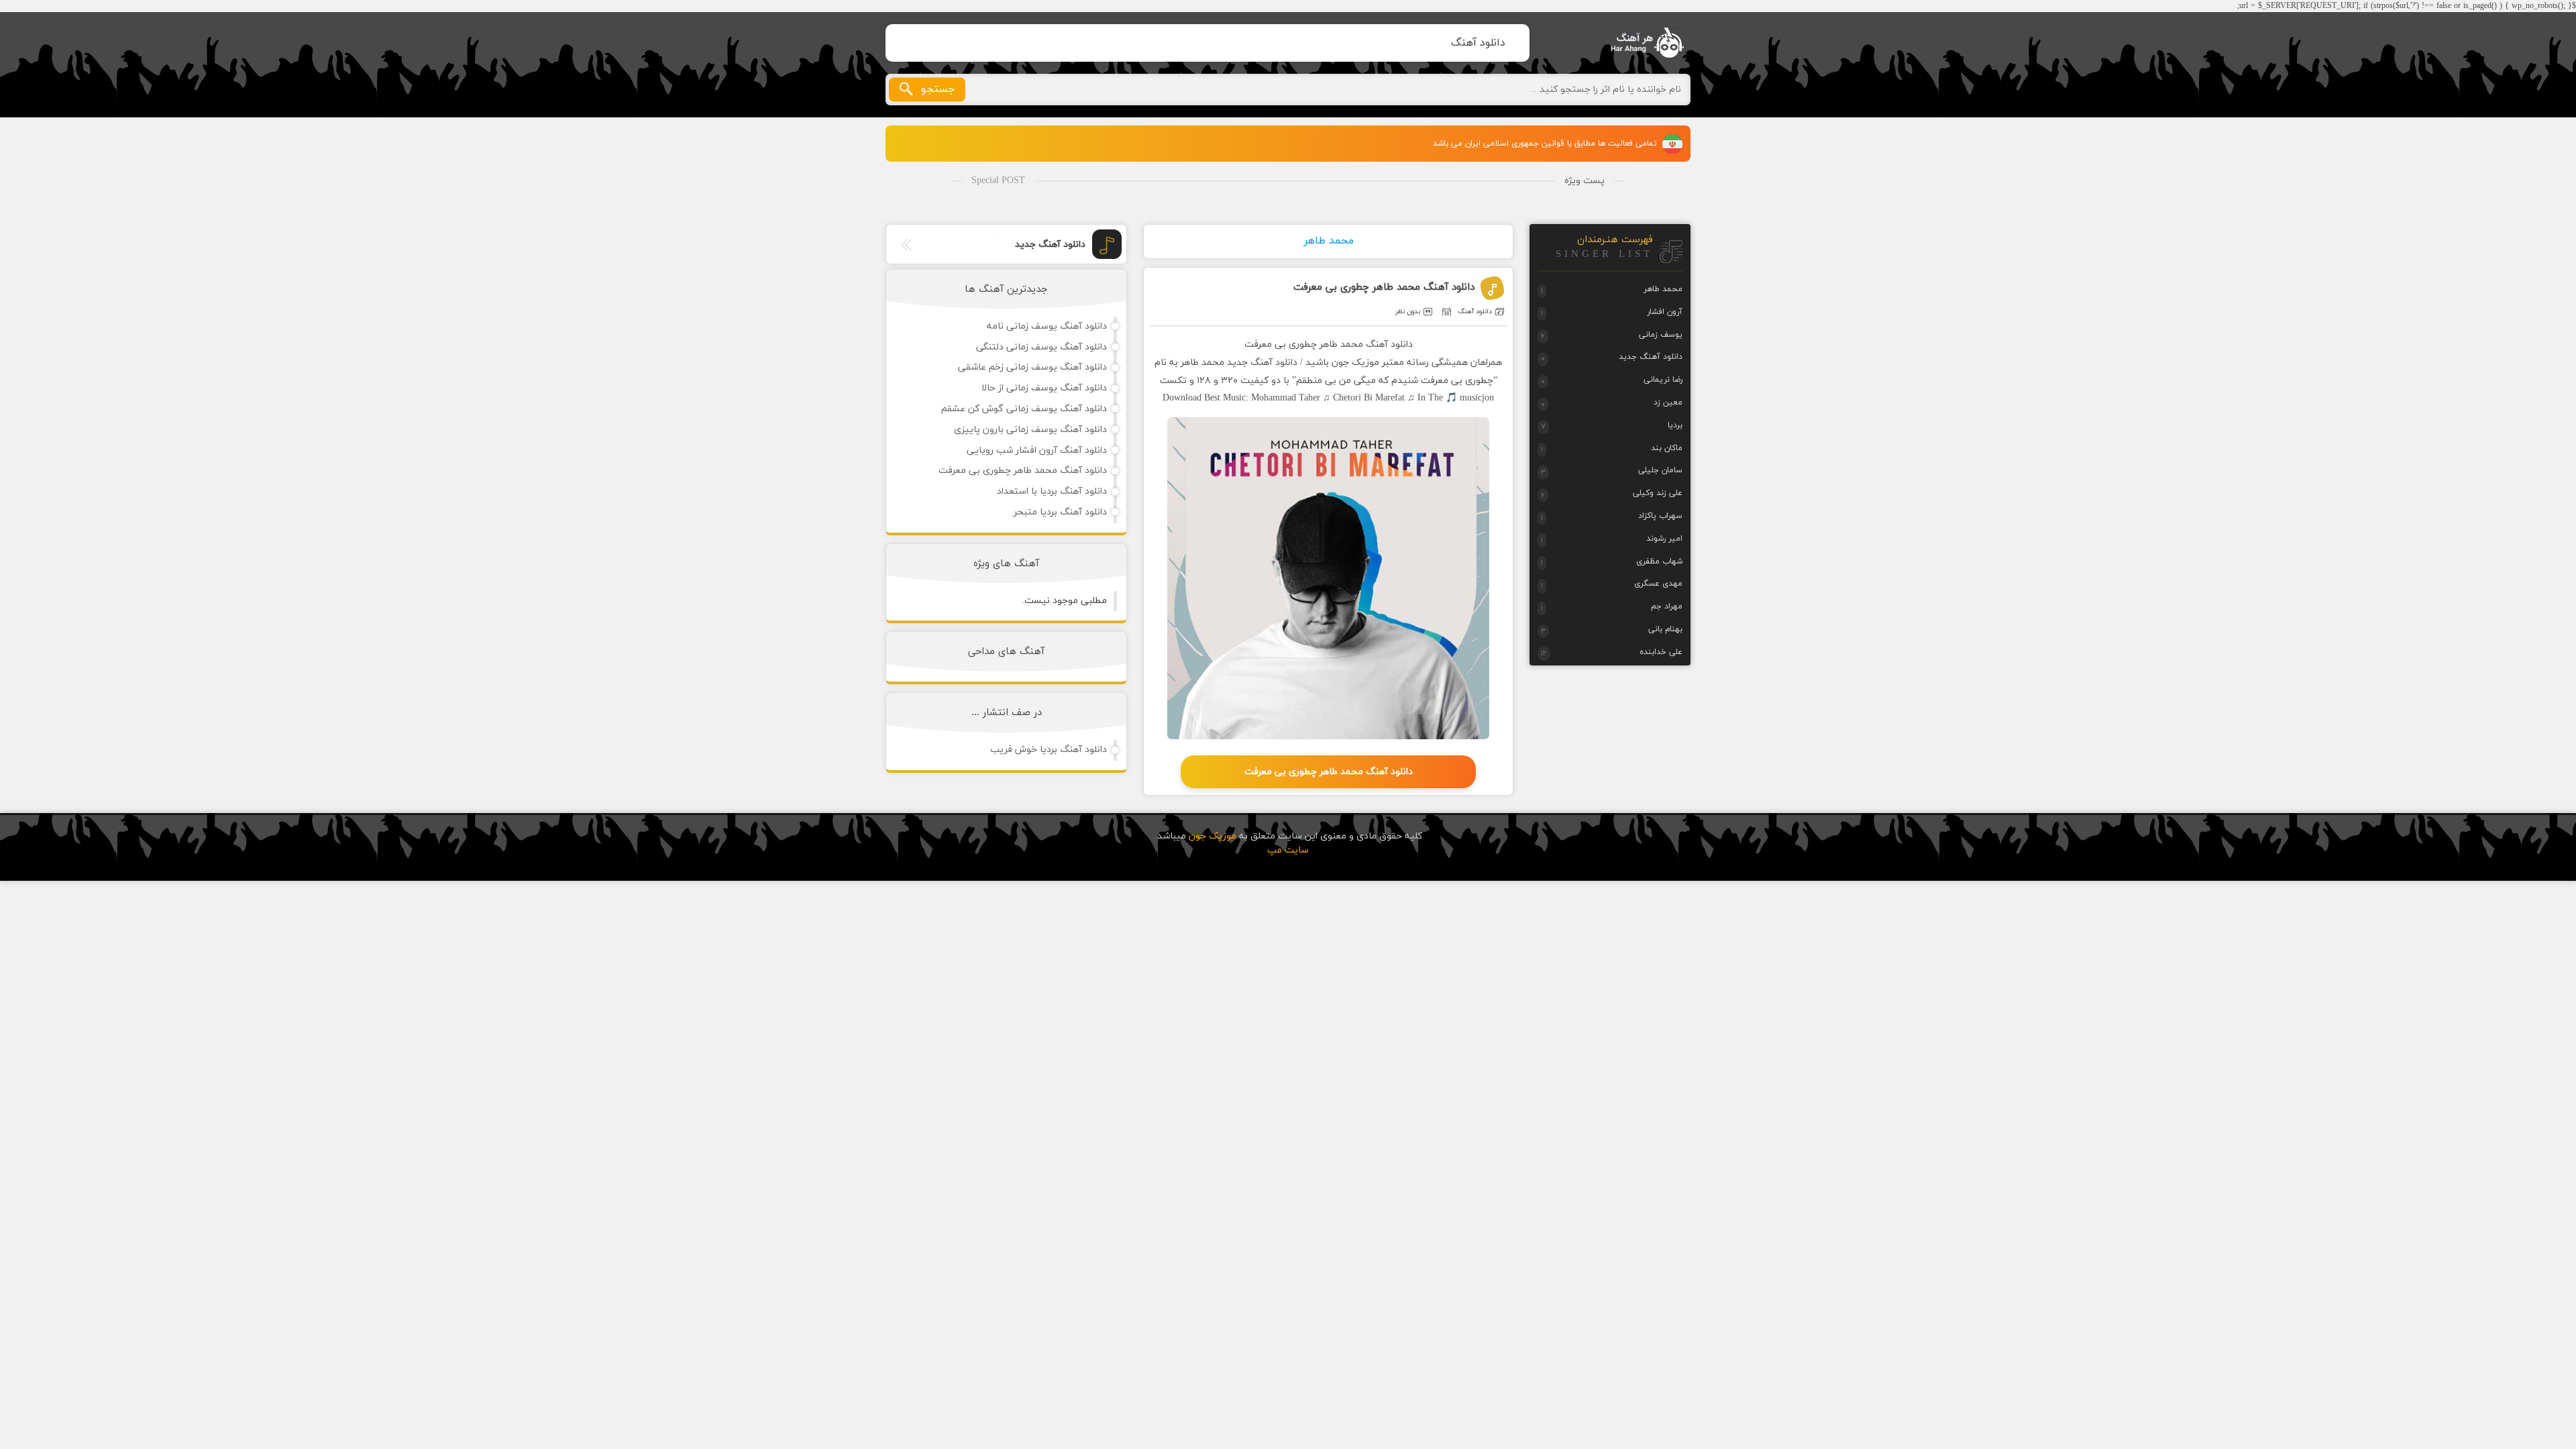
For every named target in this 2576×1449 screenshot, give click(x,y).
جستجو (938, 89)
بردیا (1675, 425)
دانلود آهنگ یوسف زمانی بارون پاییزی (1030, 430)
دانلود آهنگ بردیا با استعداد (1052, 491)
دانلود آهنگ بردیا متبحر (1060, 512)
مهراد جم (1667, 606)
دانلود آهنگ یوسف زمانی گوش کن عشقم (1024, 409)
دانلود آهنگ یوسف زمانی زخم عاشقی (1032, 367)
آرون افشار (1665, 312)
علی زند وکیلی (1658, 493)
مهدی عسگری (1658, 584)
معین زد (1668, 402)
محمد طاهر (1329, 241)
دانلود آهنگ (1478, 43)
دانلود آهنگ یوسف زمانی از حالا (1044, 388)
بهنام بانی (1665, 629)
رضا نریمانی (1663, 380)
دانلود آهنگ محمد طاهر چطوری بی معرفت (1384, 287)
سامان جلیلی (1660, 470)
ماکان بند (1667, 448)
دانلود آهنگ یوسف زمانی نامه (1047, 326)
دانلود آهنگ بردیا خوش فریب (1049, 750)
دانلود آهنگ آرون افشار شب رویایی (1037, 450)
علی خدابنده (1661, 652)
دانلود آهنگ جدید (1050, 245)
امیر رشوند (1664, 539)
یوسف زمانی (1661, 335)
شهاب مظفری (1659, 561)
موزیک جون (1638, 43)
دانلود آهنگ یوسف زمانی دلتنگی (1041, 347)
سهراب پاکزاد (1660, 516)
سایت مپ (1288, 850)
